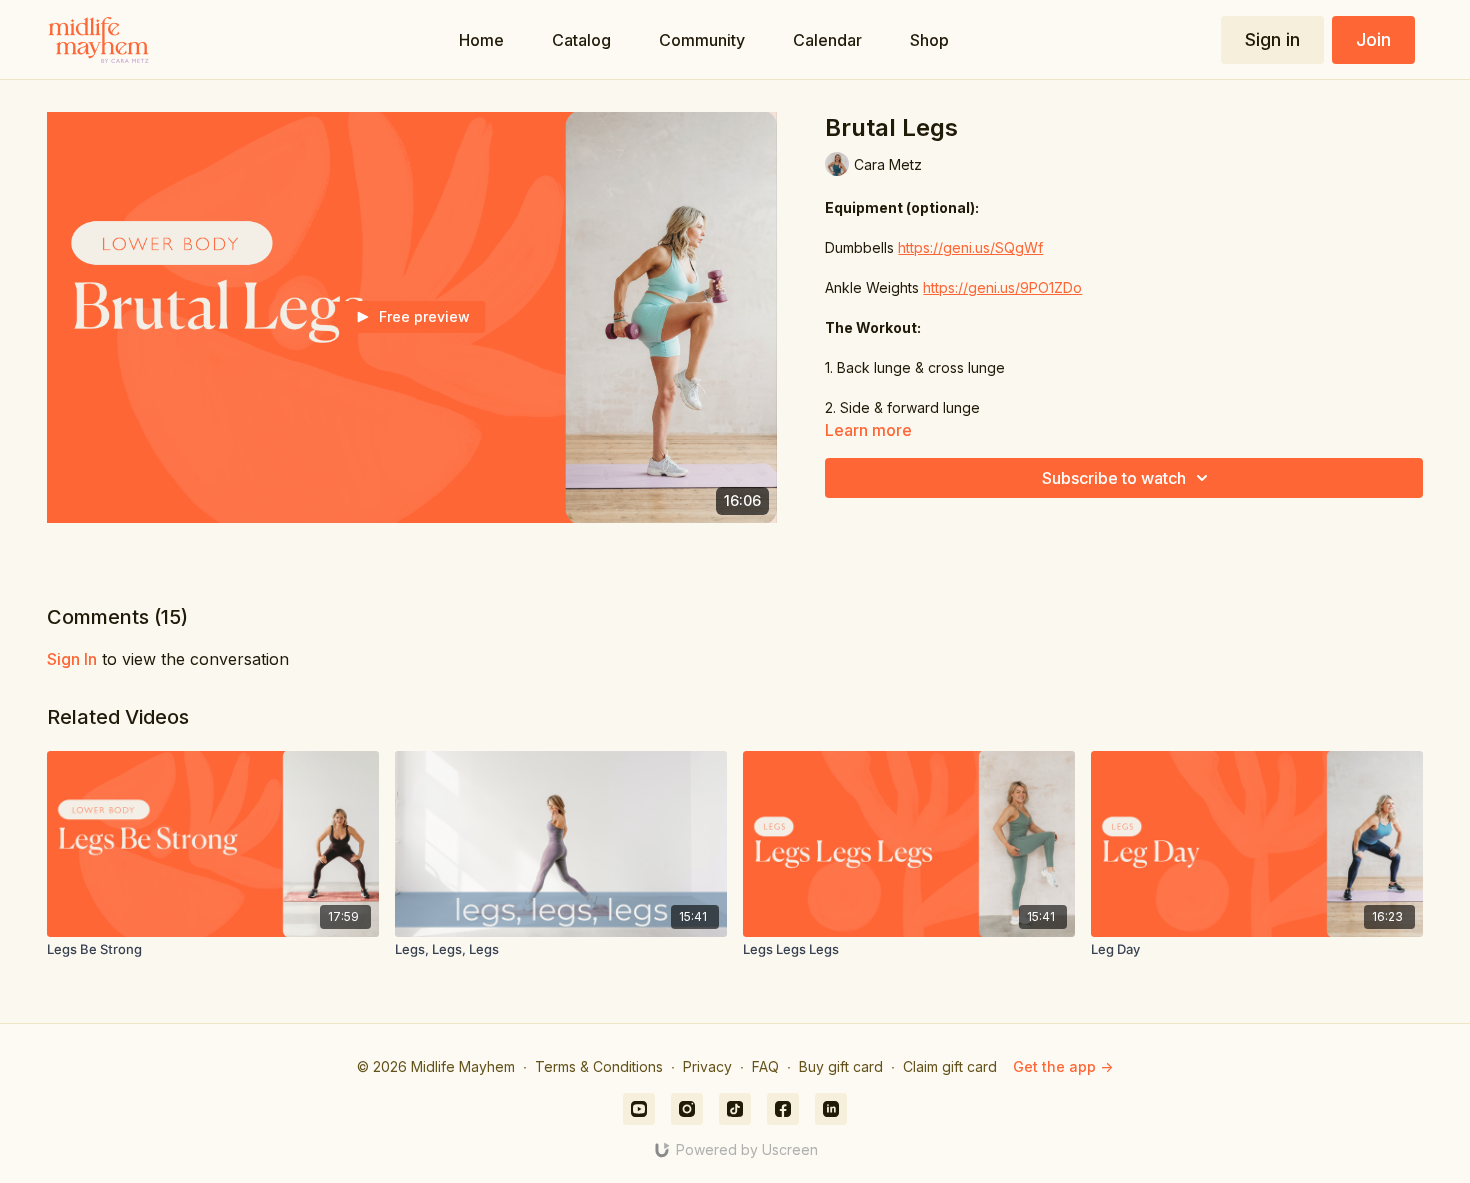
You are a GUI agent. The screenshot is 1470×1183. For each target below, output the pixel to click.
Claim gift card (950, 1066)
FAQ (765, 1066)
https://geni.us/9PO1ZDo (1002, 287)
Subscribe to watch (1114, 478)
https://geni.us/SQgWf (970, 247)
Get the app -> (1063, 1066)
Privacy (707, 1066)
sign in (72, 659)
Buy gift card (841, 1066)
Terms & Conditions (599, 1066)
